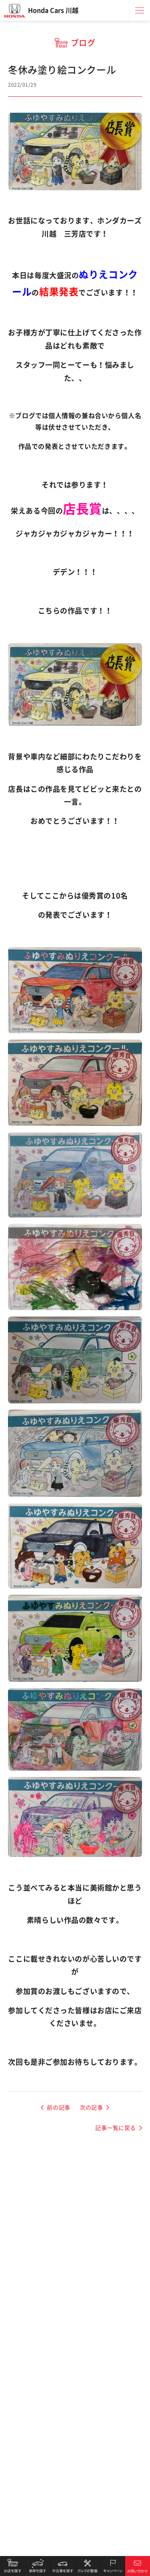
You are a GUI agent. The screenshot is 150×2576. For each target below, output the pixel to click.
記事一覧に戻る (116, 2128)
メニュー (140, 10)
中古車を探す (63, 2566)
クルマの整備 (88, 2566)
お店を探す (13, 2566)
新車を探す (38, 2566)
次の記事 (91, 2108)
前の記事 (58, 2108)
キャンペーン (113, 2566)
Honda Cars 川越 (53, 10)
